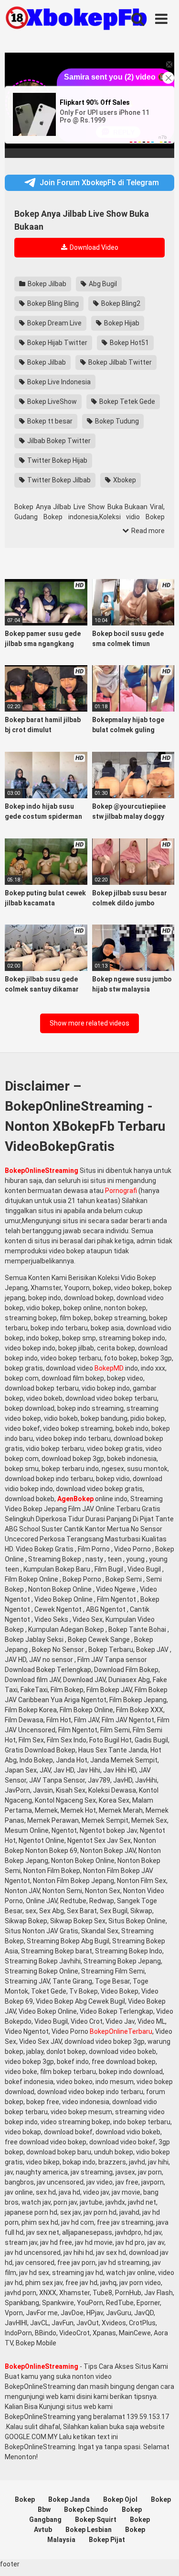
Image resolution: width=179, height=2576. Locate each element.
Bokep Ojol (120, 2499)
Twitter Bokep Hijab (57, 460)
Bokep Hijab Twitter (57, 343)
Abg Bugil (102, 284)
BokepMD (109, 1368)
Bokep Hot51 (129, 343)
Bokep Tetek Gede (126, 401)
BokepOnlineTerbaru (121, 2031)
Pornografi (121, 1191)
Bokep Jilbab (46, 284)
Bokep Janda (69, 2499)
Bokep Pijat (107, 2540)
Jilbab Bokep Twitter (58, 441)
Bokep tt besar (49, 421)
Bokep (25, 2499)
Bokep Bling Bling (52, 303)
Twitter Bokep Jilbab (58, 480)
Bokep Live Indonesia (58, 382)
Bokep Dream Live (54, 323)
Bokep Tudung (116, 421)
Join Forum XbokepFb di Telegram (99, 183)
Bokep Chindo (86, 2509)
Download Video (93, 247)
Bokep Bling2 (120, 303)
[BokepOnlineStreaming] (76, 19)
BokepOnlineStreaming (42, 1171)
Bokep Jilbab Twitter (119, 362)
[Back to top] (161, 2557)
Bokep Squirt (96, 2520)
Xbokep (124, 480)
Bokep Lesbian (89, 2530)
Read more (147, 531)
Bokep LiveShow (51, 401)
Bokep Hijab (121, 323)
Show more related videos (89, 1023)
